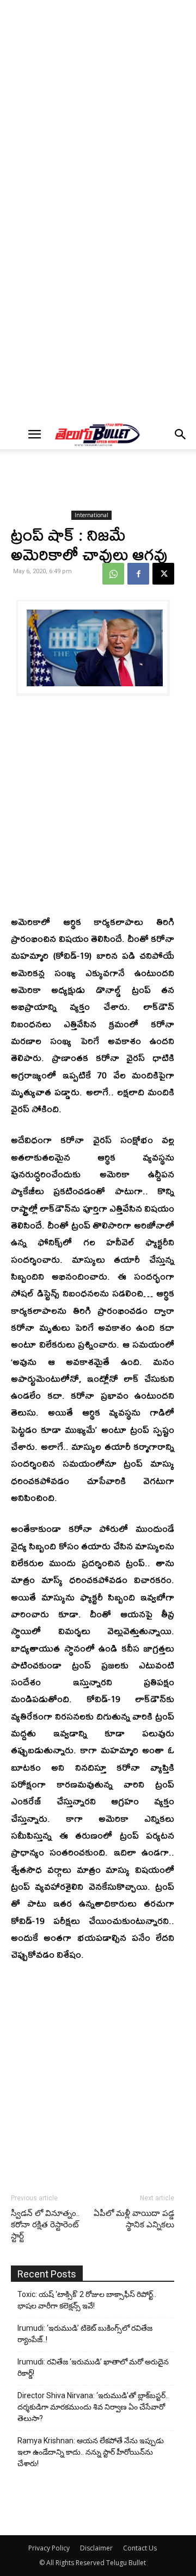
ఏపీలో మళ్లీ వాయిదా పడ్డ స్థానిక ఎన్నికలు (134, 2219)
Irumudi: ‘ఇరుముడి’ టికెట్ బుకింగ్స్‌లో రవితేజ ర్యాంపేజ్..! (85, 2334)
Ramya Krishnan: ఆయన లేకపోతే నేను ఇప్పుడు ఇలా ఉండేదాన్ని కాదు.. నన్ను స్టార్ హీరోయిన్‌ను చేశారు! (91, 2452)
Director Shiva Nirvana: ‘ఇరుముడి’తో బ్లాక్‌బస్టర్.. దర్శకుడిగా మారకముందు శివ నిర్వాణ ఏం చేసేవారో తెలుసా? (93, 2407)
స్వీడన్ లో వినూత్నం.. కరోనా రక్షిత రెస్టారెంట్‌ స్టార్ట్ (45, 2225)
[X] (163, 574)
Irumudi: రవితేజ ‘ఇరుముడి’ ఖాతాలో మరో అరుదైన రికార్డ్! (93, 2367)
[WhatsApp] (113, 574)
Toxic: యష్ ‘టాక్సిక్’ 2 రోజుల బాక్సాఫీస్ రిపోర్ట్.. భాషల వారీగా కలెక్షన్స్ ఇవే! (87, 2300)
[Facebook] (138, 574)
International (91, 515)
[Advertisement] (98, 107)
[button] (34, 434)
